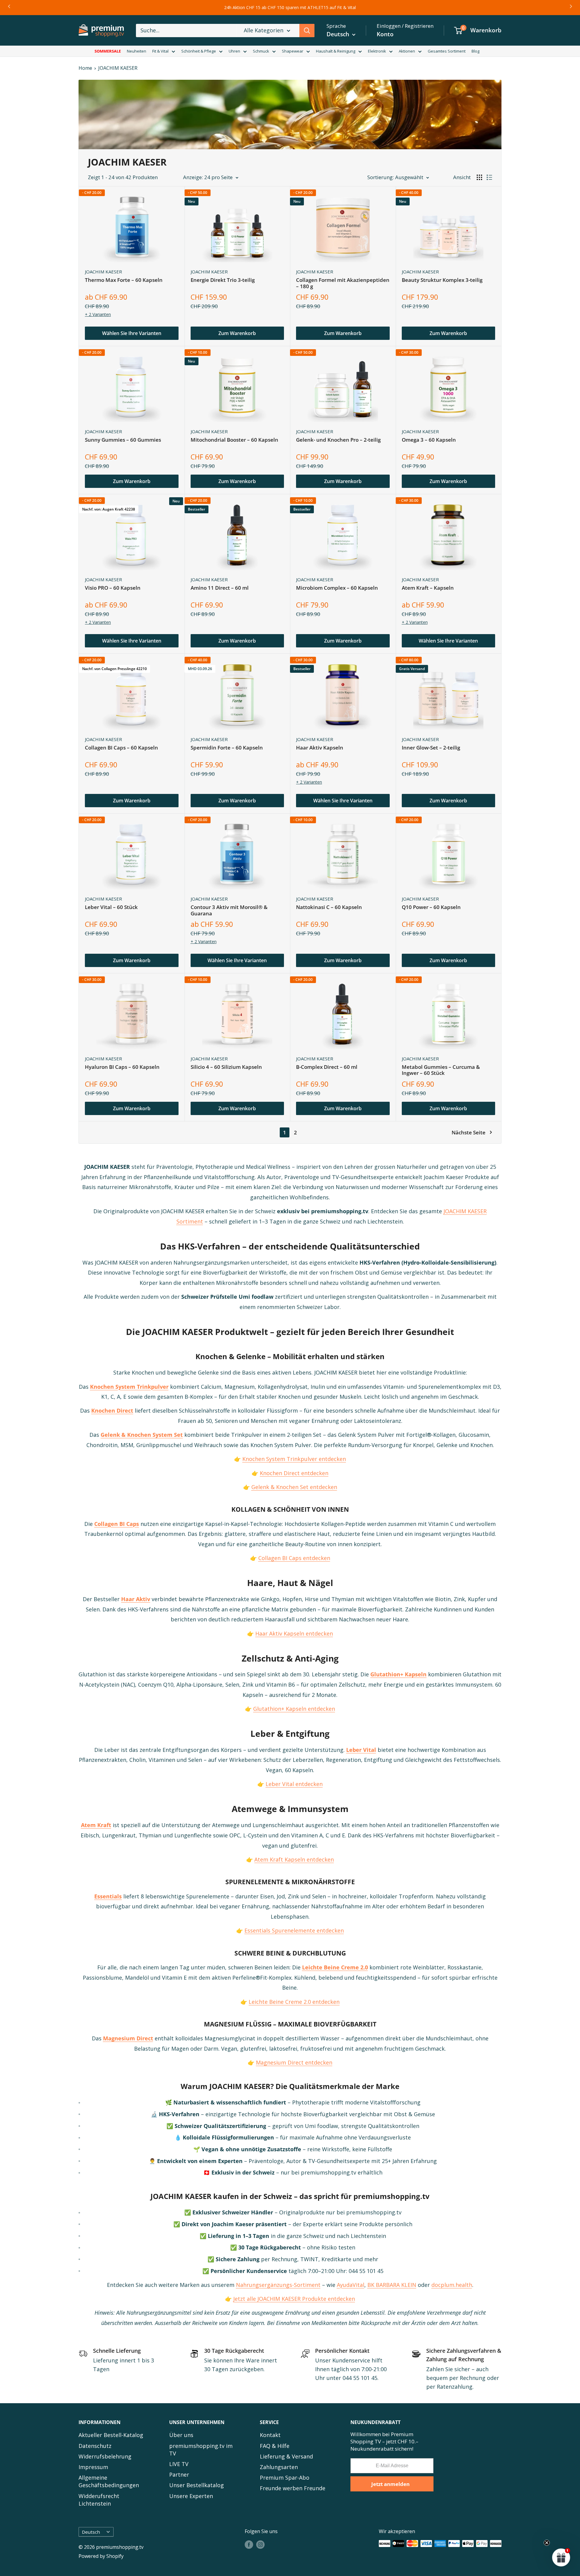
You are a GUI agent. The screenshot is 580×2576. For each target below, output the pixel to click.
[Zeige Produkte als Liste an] (489, 177)
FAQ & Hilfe (275, 2446)
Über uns (181, 2435)
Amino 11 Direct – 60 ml (220, 588)
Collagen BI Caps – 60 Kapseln (121, 748)
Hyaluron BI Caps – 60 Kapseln (122, 1067)
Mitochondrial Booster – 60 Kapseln (234, 440)
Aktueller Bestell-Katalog (111, 2435)
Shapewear (293, 51)
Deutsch (91, 2532)
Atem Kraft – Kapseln (428, 588)
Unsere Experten (191, 2496)
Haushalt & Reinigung (336, 51)
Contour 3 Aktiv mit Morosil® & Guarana (229, 910)
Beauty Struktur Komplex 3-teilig (442, 280)
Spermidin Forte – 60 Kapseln (227, 748)
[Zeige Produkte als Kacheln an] (479, 177)
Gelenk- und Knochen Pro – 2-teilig (338, 440)
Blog (475, 51)
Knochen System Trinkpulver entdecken (294, 1459)
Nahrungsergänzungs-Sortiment (278, 2285)
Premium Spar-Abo (285, 2478)
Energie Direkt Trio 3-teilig (223, 280)
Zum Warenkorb (237, 333)
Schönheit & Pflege (199, 51)
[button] (561, 2557)
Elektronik (377, 51)
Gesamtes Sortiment (447, 51)
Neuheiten (137, 51)
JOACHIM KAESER (118, 68)
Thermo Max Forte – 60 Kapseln (124, 280)
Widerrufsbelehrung (105, 2456)
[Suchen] (307, 31)
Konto (385, 34)
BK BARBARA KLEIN (392, 2285)
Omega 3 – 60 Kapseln (429, 440)
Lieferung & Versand (286, 2456)
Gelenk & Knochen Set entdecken (294, 1487)
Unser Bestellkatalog (197, 2485)
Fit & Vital (160, 51)
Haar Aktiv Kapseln (320, 748)
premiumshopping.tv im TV (201, 2450)
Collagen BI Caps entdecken (294, 1558)
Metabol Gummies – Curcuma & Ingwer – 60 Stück (441, 1070)
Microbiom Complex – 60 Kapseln (337, 588)
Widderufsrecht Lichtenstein (99, 2500)
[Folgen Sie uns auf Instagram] (260, 2545)
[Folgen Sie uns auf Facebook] (249, 2545)
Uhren (234, 51)
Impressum (93, 2467)
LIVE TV (179, 2464)
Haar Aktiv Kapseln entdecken (294, 1633)
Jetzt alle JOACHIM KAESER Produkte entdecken (294, 2299)
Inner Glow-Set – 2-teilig (431, 748)
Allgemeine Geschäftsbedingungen (109, 2481)
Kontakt (270, 2435)
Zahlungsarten (279, 2467)
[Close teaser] (547, 2543)
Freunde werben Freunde (293, 2488)
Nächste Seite (469, 1132)
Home (85, 68)
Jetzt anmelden (390, 2484)
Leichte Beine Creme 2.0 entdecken (294, 2002)
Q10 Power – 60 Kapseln (431, 907)
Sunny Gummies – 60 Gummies (123, 440)
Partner (179, 2474)
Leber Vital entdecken (294, 1784)
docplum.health (452, 2285)
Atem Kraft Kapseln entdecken (294, 1859)
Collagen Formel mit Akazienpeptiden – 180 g (343, 283)
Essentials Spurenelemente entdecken (294, 1930)
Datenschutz (95, 2446)
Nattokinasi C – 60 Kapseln (329, 907)
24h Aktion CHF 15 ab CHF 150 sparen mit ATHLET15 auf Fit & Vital (290, 7)
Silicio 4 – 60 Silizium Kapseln (226, 1067)
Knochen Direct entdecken (294, 1473)
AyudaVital (351, 2285)
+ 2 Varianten (98, 314)
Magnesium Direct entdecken (294, 2062)
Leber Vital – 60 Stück (111, 907)
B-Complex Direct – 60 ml (327, 1067)
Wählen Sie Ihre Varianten (132, 333)
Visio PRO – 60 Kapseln (113, 588)
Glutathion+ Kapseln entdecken (294, 1709)
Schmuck (261, 51)
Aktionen (407, 51)
